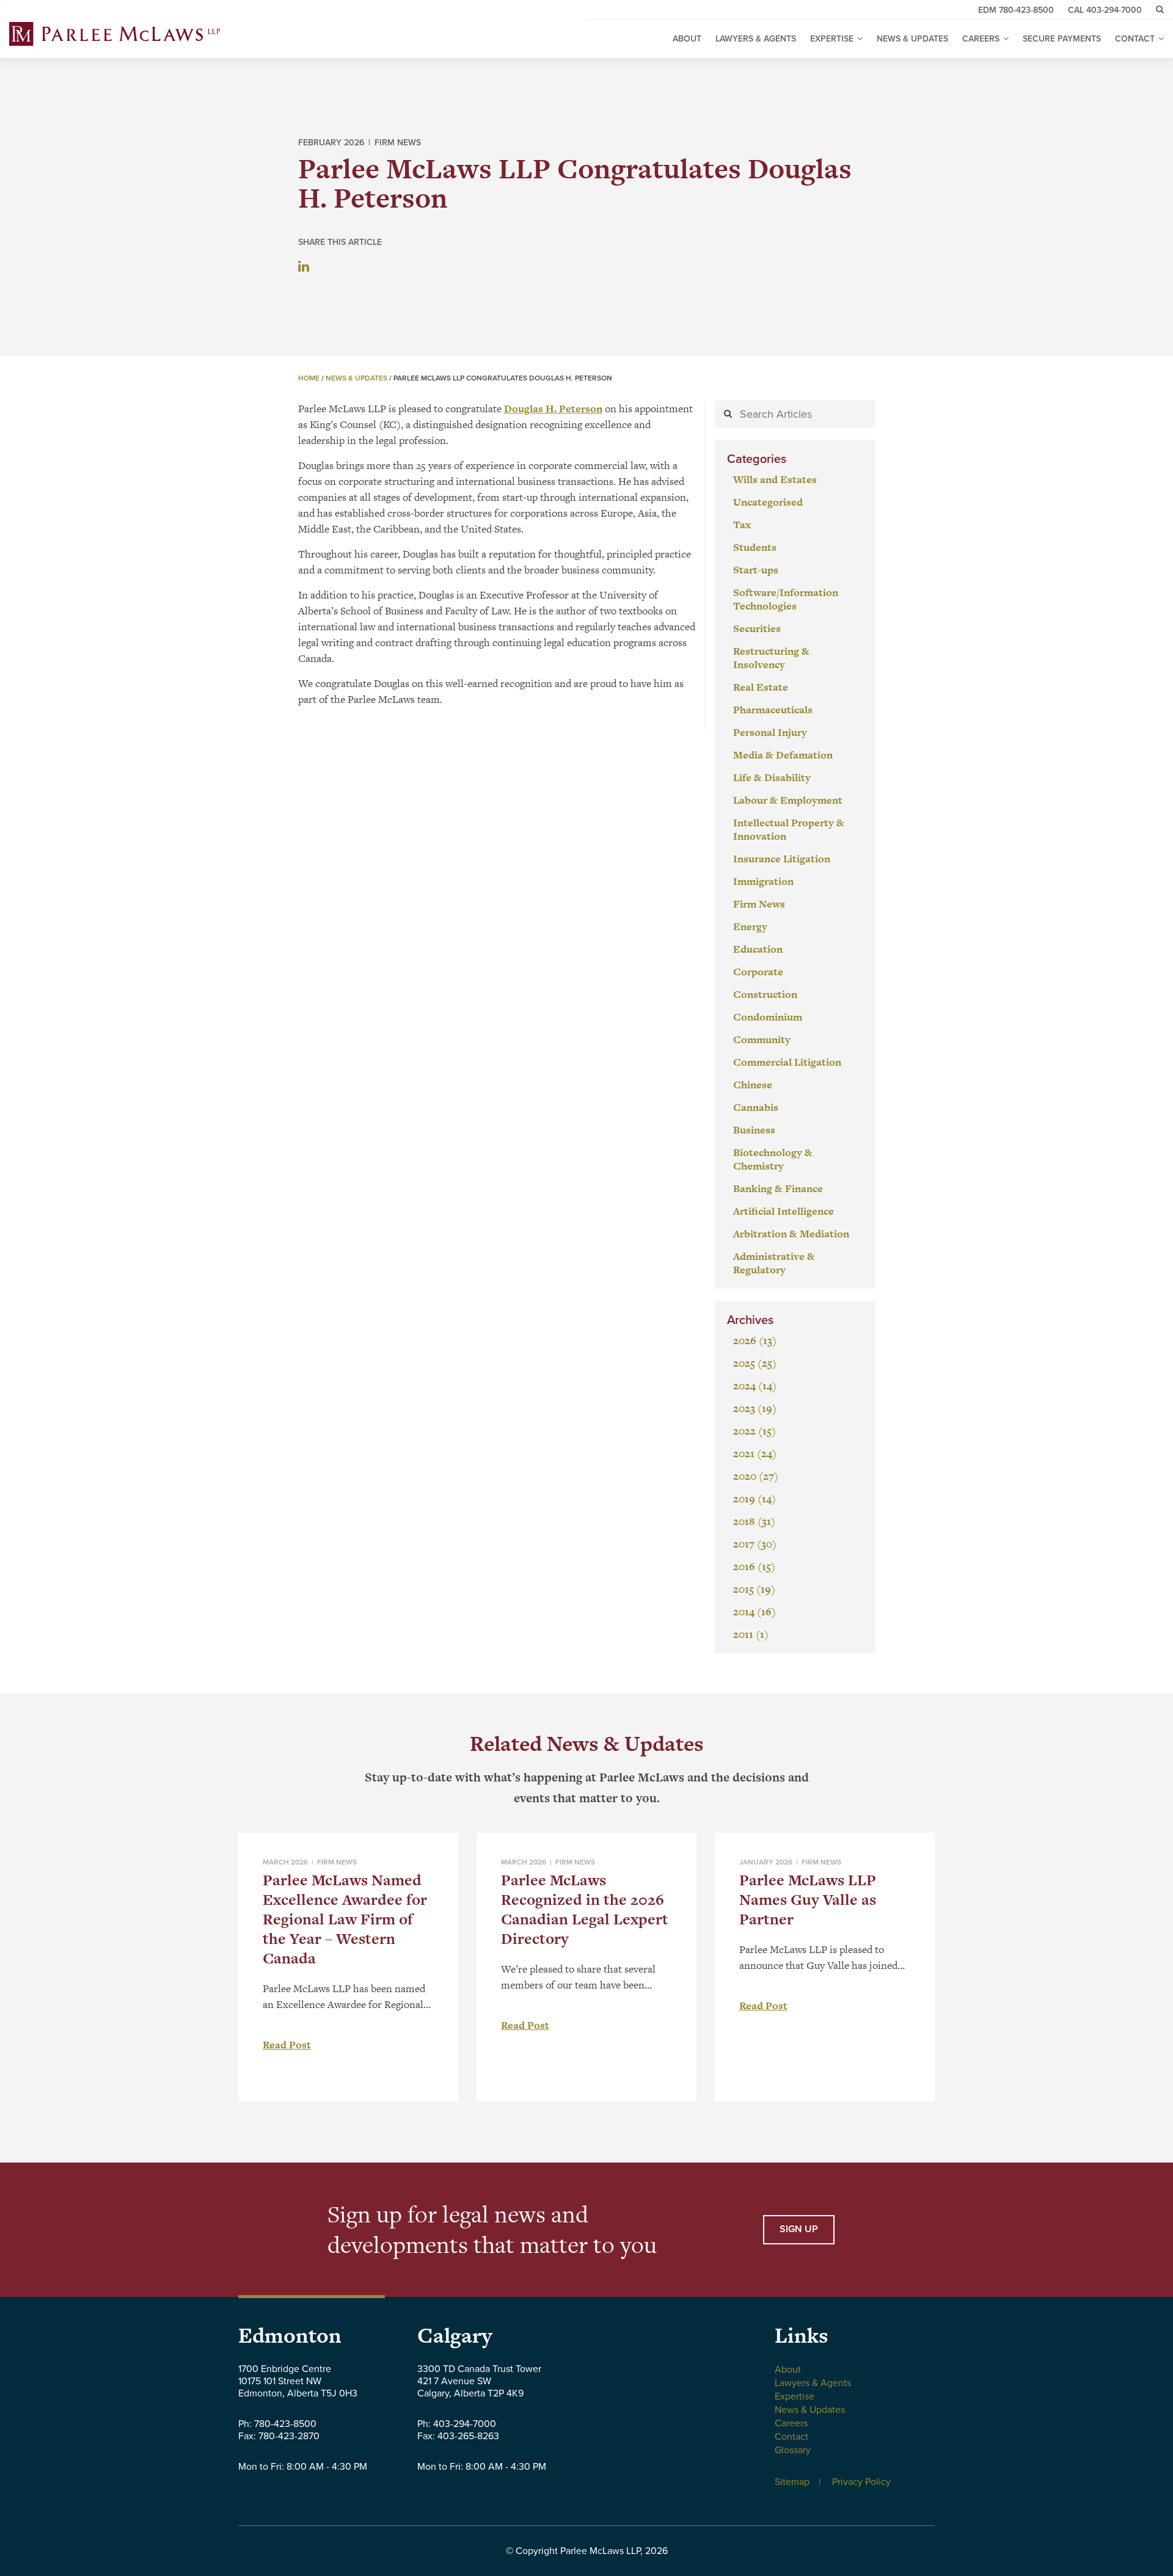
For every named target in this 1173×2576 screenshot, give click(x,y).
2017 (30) (755, 1544)
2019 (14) (755, 1499)
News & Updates (912, 39)
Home (309, 378)
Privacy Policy (861, 2482)
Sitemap (792, 2482)
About (687, 39)
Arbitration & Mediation (791, 1234)
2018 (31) (754, 1521)
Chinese (753, 1085)
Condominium (768, 1017)
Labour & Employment (788, 800)
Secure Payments (1062, 39)
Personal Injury (770, 732)
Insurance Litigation (782, 859)
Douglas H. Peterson (553, 409)
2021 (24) (755, 1454)
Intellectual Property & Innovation (789, 829)
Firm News (398, 143)
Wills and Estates (775, 479)
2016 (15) (754, 1566)
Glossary (793, 2450)
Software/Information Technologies (786, 599)
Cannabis (756, 1107)
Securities (757, 628)
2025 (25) (755, 1363)
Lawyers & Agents (756, 39)
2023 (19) (755, 1408)
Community (762, 1039)
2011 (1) (751, 1634)
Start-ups (756, 570)
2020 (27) (756, 1476)
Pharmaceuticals (773, 710)
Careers (791, 2423)
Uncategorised (768, 502)
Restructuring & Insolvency (771, 658)
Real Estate (761, 687)
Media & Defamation (783, 755)
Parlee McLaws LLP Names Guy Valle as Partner (808, 1900)
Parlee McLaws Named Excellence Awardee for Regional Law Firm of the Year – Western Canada (345, 1919)
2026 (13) (755, 1341)
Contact (791, 2437)
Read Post (287, 2045)
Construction (765, 994)
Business (754, 1130)
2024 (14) (755, 1386)
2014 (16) (755, 1612)
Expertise (795, 2396)
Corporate (758, 972)
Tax (742, 525)
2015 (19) (754, 1589)
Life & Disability (772, 777)
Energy (750, 926)
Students (755, 547)
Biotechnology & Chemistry (773, 1159)
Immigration (763, 881)
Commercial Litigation (787, 1062)
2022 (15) (755, 1431)
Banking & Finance (778, 1188)
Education (758, 949)
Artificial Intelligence (784, 1211)
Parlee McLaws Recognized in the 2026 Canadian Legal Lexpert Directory (585, 1909)
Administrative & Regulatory (774, 1263)
